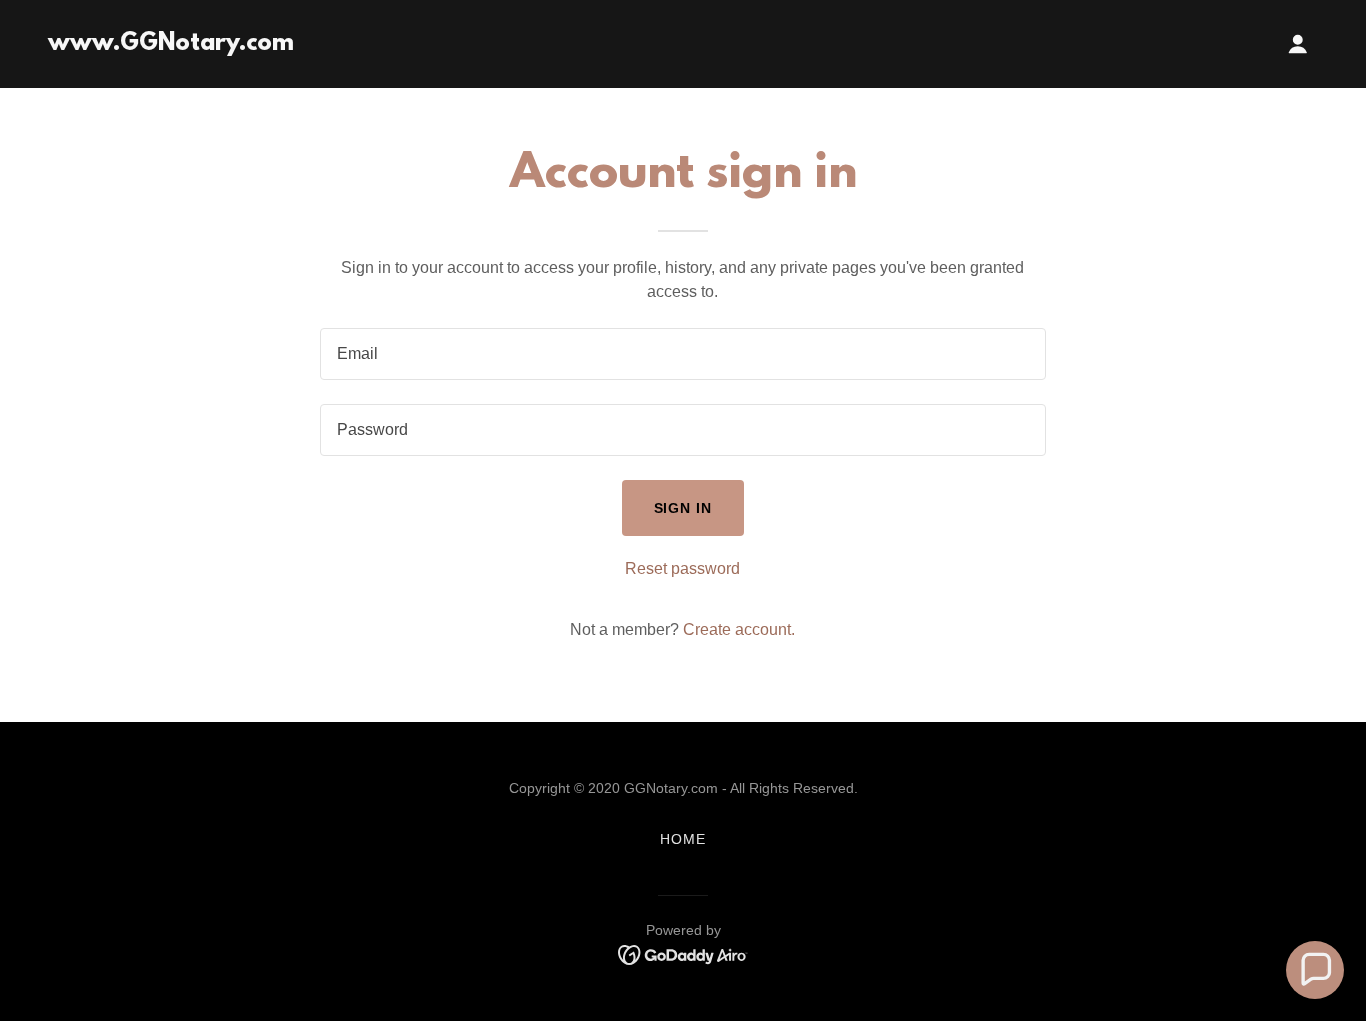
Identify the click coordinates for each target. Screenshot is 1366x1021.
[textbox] (682, 354)
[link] (171, 44)
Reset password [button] (682, 568)
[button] (1298, 44)
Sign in (683, 508)
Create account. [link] (739, 629)
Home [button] (683, 839)
